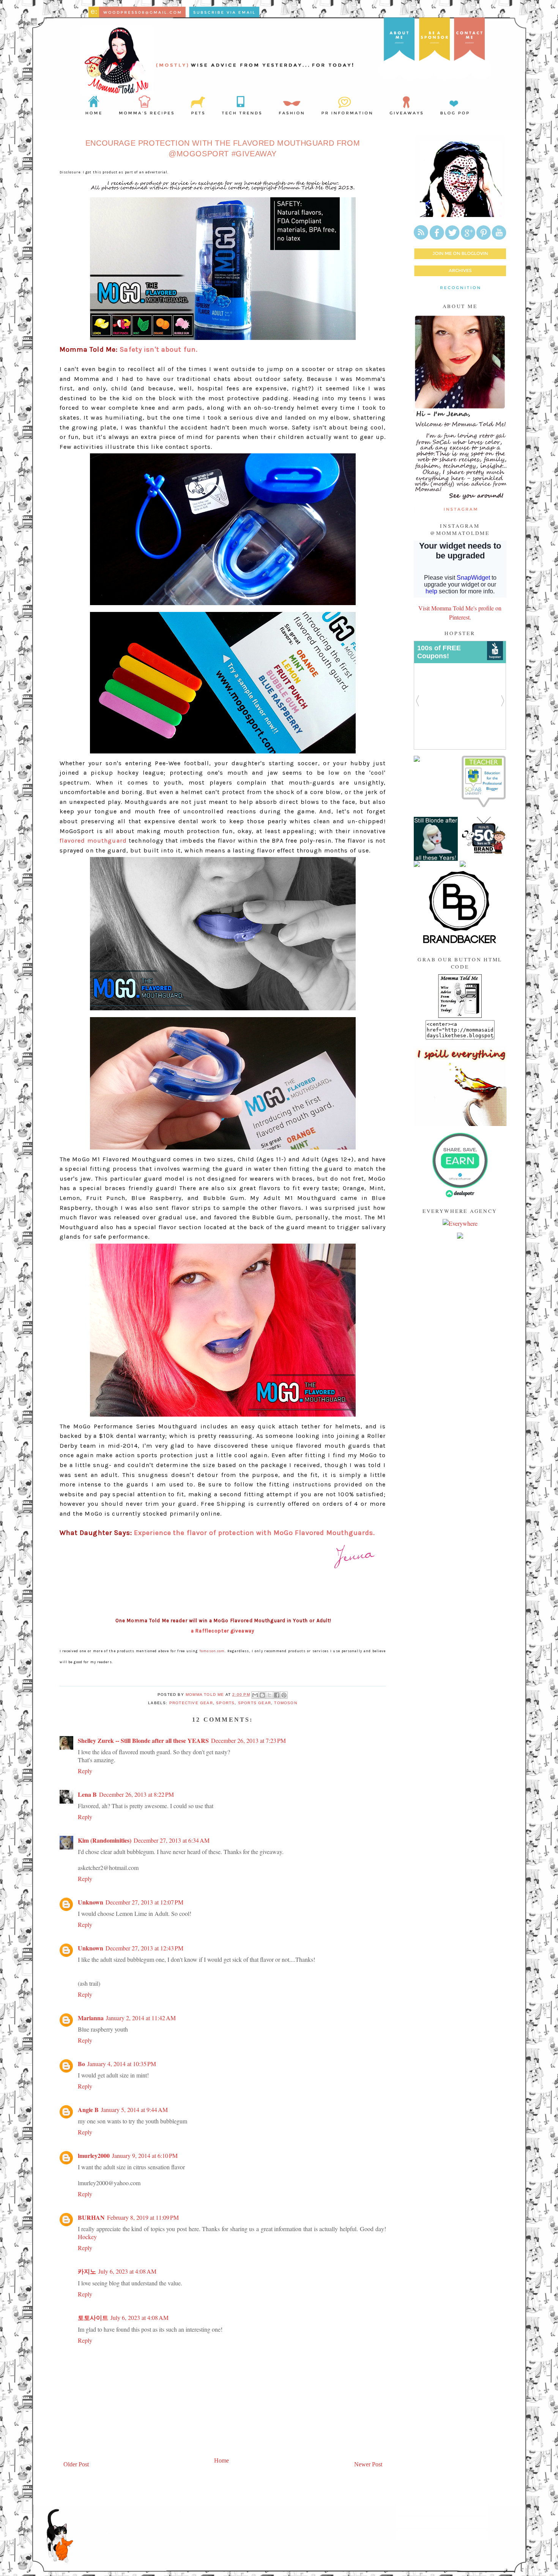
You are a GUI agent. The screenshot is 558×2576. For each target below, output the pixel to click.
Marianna (91, 2018)
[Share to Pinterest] (284, 1695)
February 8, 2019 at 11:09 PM (143, 2217)
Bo (81, 2064)
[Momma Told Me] (460, 1015)
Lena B (87, 1794)
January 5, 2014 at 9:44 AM (134, 2110)
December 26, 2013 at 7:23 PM (248, 1740)
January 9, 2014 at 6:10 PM (145, 2155)
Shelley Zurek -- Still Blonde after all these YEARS (143, 1740)
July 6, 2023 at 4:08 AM (127, 2271)
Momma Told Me (206, 1695)
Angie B (88, 2110)
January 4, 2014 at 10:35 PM (122, 2064)
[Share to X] (270, 1695)
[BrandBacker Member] (460, 943)
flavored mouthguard (93, 841)
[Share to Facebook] (277, 1695)
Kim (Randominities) (105, 1840)
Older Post (76, 2464)
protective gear (191, 1703)
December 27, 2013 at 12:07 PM (144, 1902)
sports (225, 1703)
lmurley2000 (94, 2155)
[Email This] (255, 1695)
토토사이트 (93, 2317)
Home (221, 2460)
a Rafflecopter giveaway (223, 1631)
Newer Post (368, 2464)
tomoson (285, 1703)
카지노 (87, 2271)
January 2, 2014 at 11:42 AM (141, 2018)
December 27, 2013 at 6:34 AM (172, 1840)
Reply (85, 1771)
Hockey (87, 2237)
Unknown (91, 1902)
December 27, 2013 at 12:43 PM (144, 1948)
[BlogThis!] (262, 1695)
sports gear (255, 1703)
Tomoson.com (212, 1651)
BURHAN (91, 2217)
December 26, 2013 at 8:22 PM (136, 1794)
